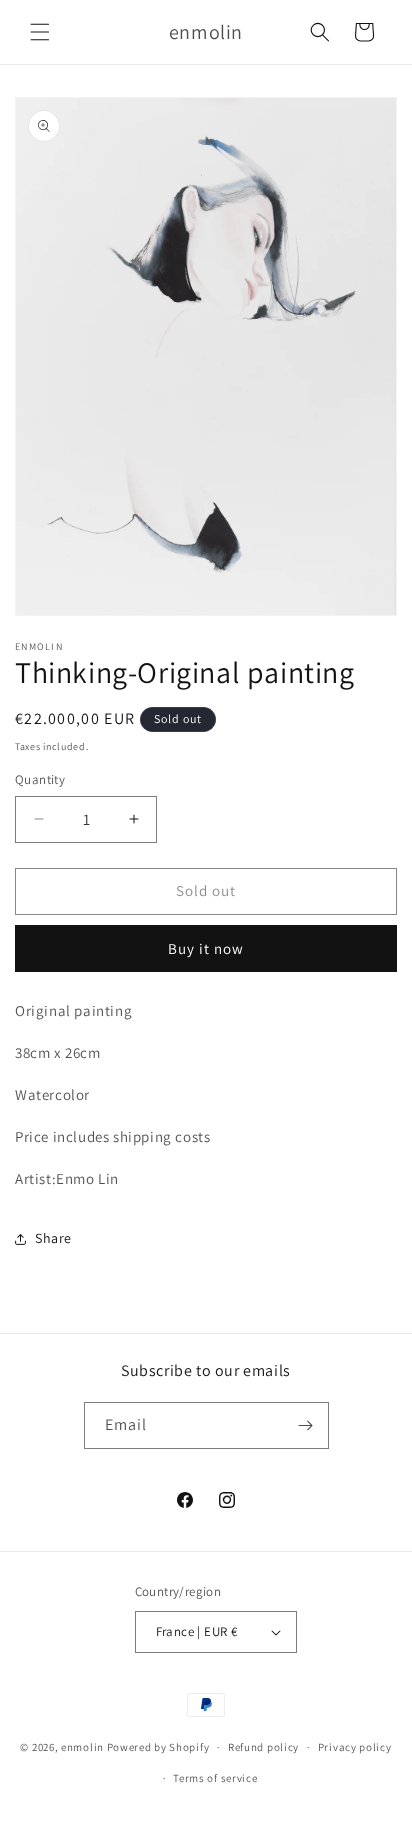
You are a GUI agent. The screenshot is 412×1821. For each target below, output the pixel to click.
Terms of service (215, 1778)
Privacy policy (355, 1747)
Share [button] (53, 1238)
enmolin (82, 1747)
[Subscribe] (306, 1425)
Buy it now (206, 948)
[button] (40, 32)
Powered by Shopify (158, 1747)
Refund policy (263, 1747)
